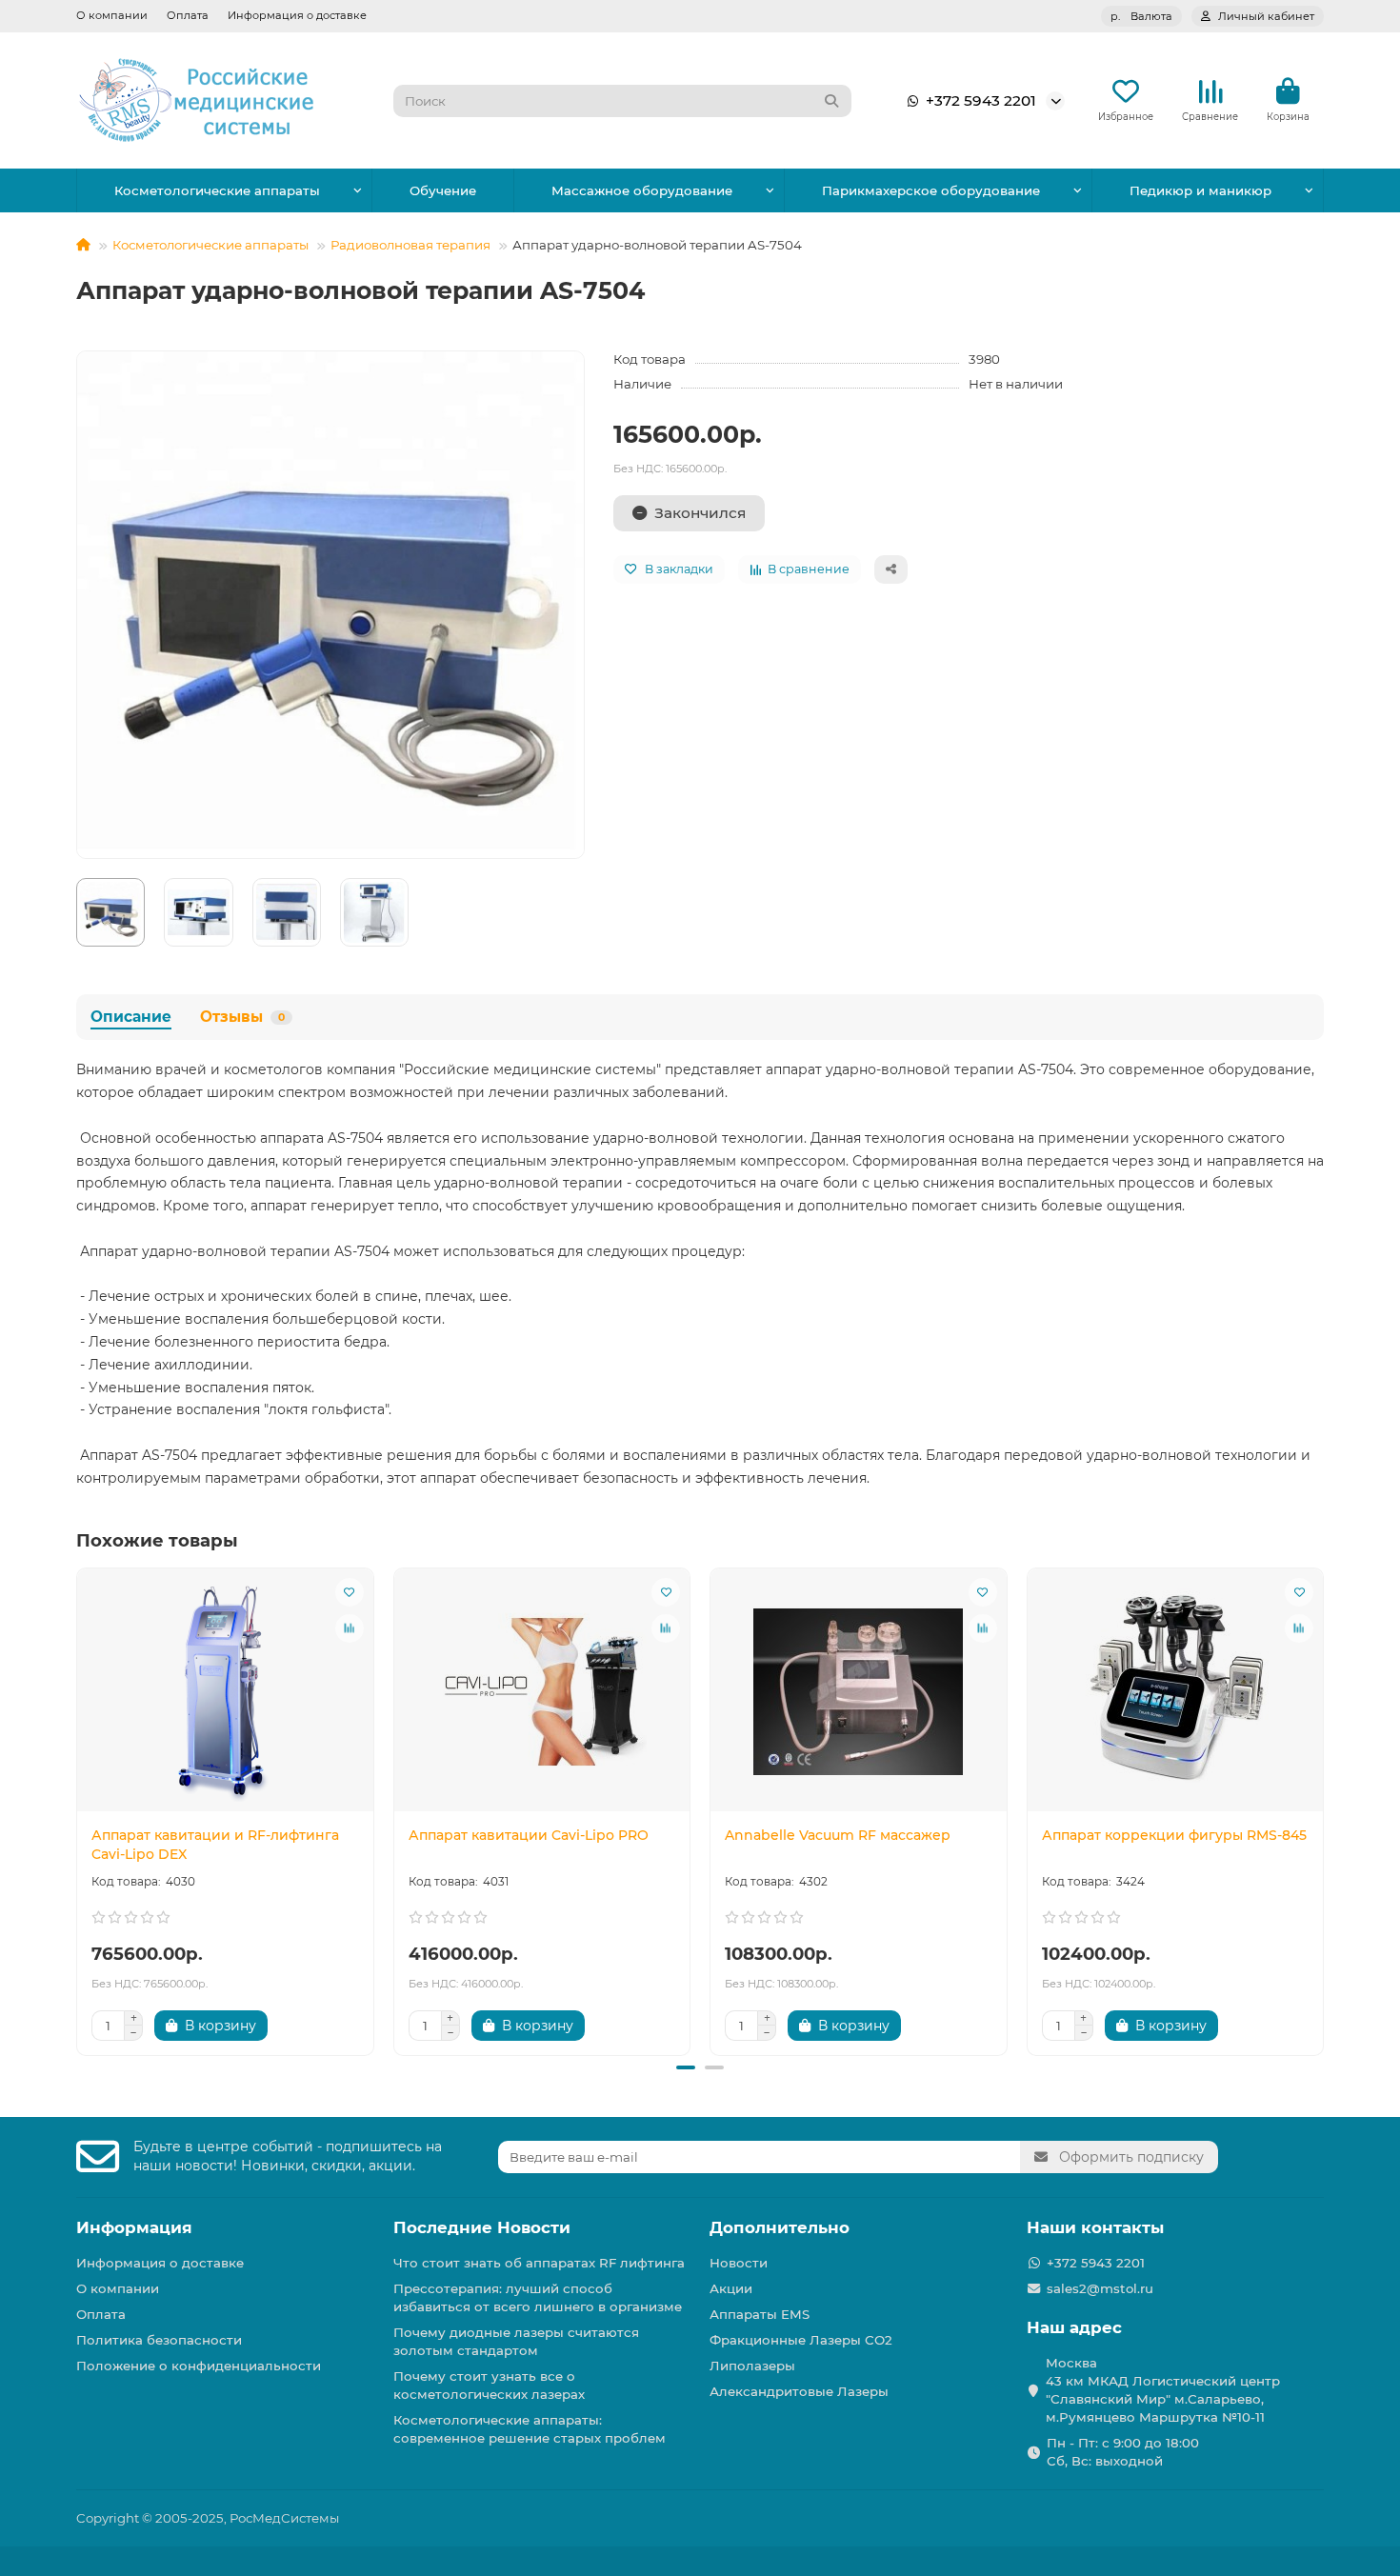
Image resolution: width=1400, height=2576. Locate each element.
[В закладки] (350, 1592)
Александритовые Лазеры (799, 2391)
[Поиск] (831, 101)
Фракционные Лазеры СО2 (801, 2340)
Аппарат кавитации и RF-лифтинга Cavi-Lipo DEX (215, 1845)
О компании (112, 15)
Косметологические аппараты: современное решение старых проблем (530, 2429)
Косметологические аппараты (217, 190)
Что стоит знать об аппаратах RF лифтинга (539, 2263)
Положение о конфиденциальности (199, 2366)
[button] (78, 1808)
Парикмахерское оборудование (931, 190)
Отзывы (242, 1017)
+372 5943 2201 (981, 100)
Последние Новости (482, 2227)
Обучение (443, 190)
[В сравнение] (350, 1628)
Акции (731, 2288)
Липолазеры (752, 2366)
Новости (739, 2263)
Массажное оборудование (642, 190)
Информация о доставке (297, 15)
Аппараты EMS (760, 2314)
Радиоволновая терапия (410, 245)
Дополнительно (780, 2227)
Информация (134, 2227)
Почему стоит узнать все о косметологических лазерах (489, 2385)
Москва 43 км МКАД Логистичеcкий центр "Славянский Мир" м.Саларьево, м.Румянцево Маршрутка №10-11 (1163, 2390)
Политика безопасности (159, 2340)
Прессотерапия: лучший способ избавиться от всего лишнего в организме (538, 2297)
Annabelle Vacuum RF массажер (838, 1835)
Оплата (188, 15)
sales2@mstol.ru (1100, 2288)
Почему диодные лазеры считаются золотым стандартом (516, 2341)
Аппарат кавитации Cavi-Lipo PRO (529, 1835)
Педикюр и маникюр (1200, 190)
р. (1141, 16)
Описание (131, 1017)
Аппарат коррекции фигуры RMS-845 (1174, 1835)
